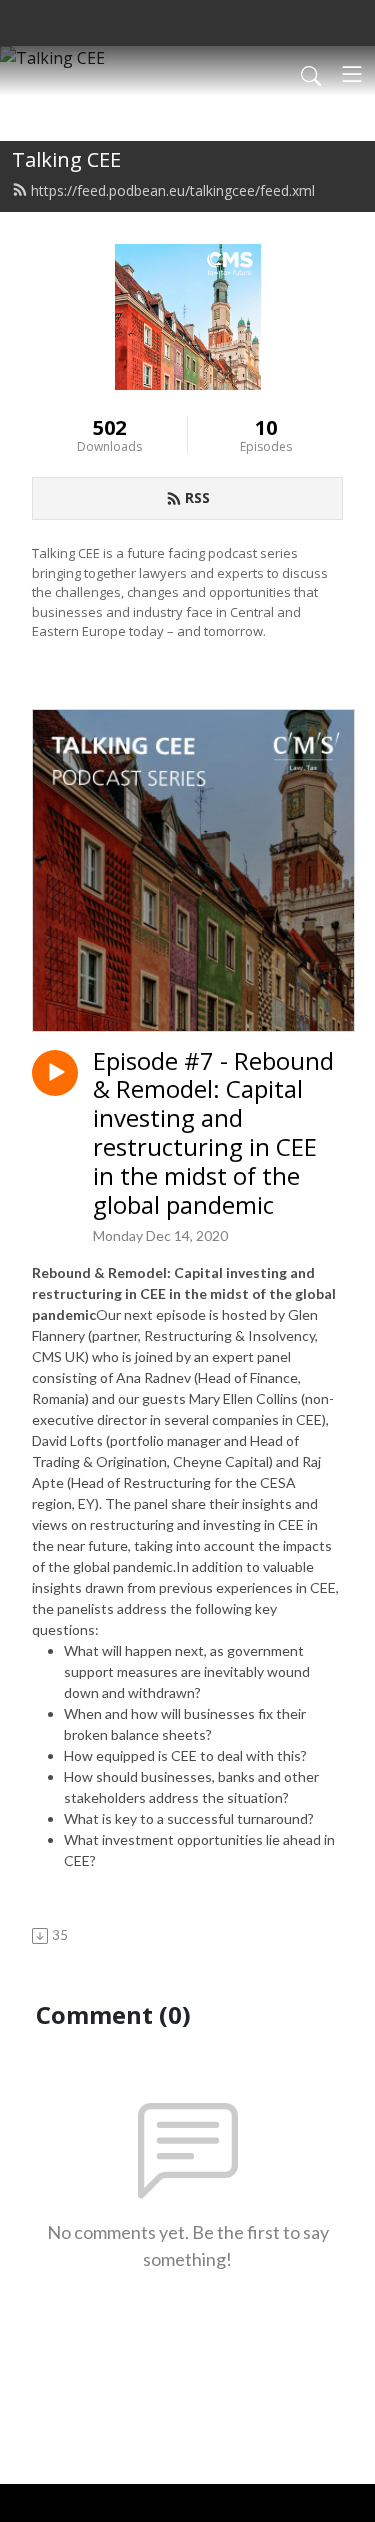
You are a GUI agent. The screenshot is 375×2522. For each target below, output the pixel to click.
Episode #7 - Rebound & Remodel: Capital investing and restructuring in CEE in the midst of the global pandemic (213, 1133)
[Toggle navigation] (352, 74)
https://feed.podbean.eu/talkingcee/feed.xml (173, 190)
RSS (197, 497)
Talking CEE (66, 159)
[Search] (311, 74)
